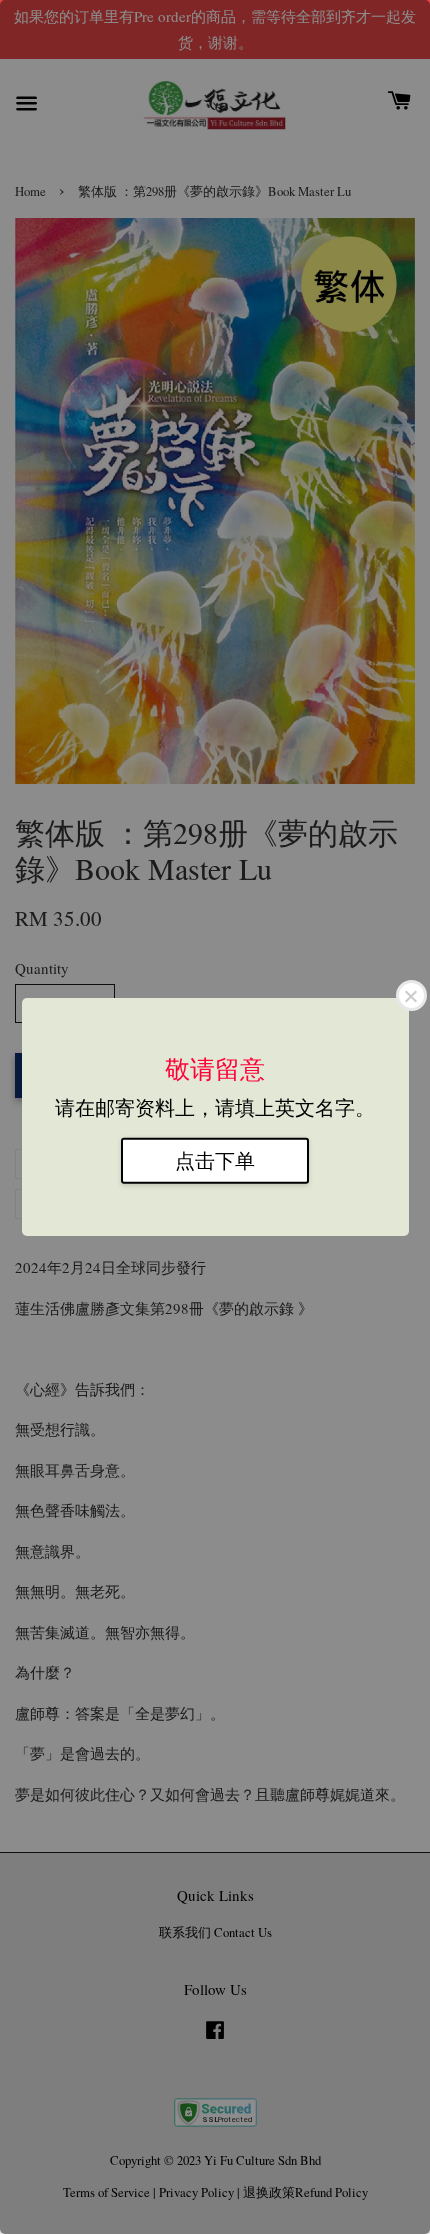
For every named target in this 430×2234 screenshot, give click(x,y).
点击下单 (215, 1160)
